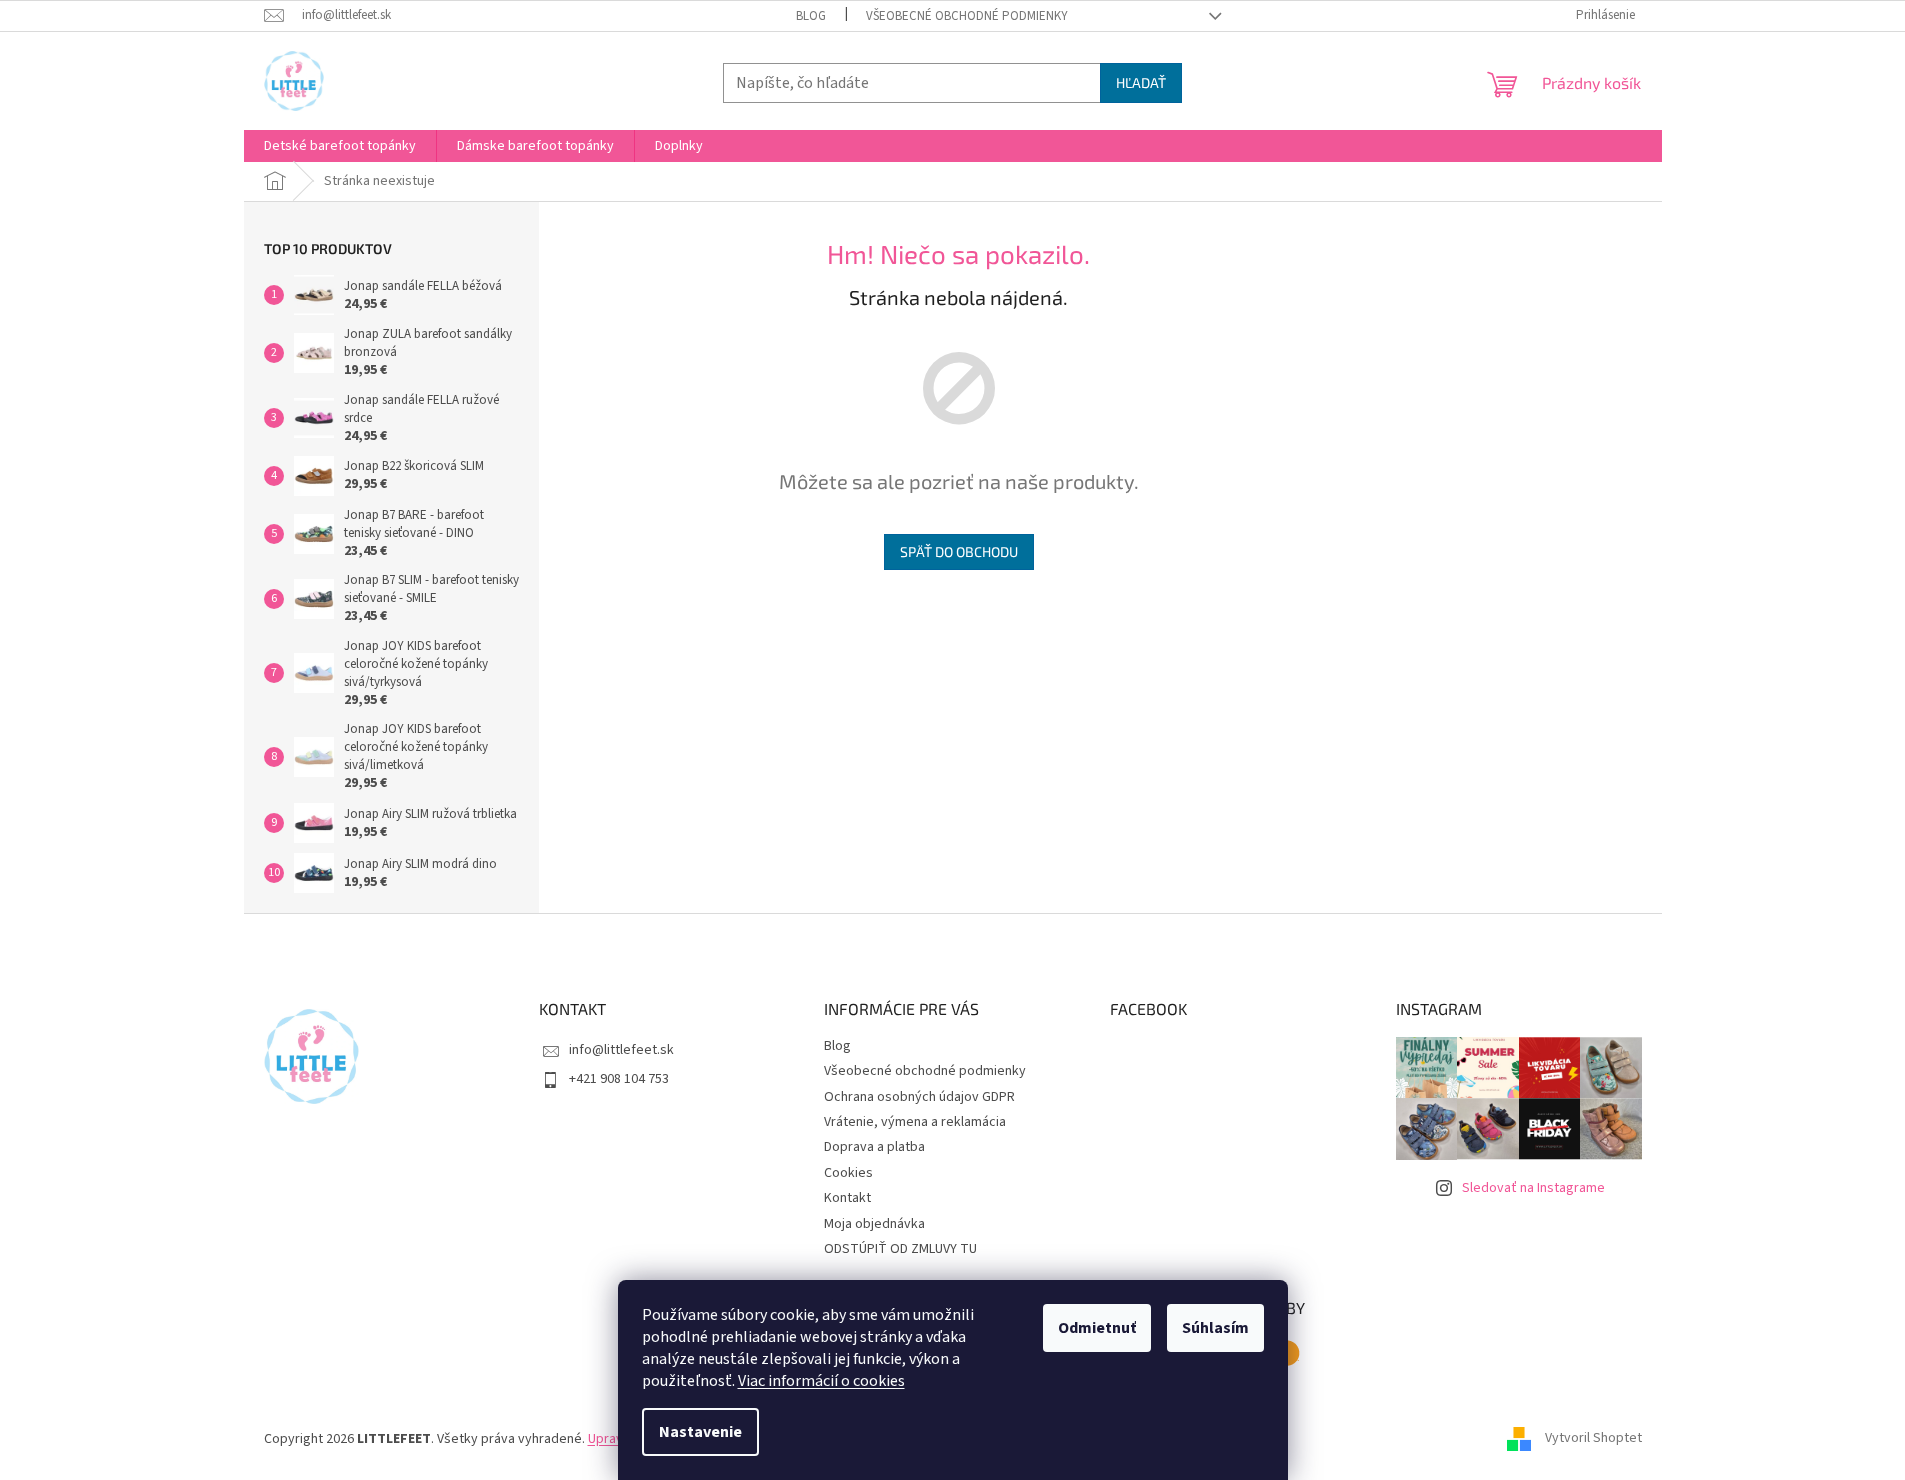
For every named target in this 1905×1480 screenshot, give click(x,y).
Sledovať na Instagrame (1533, 1188)
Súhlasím (1215, 1328)
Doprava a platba (874, 1147)
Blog (811, 16)
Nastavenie (700, 1432)
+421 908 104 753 (619, 1079)
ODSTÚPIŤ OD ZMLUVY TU (900, 1249)
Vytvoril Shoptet (1593, 1439)
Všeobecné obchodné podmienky (967, 16)
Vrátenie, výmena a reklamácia (915, 1122)
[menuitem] (340, 146)
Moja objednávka (874, 1224)
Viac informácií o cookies (821, 1381)
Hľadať (1141, 82)
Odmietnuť (1097, 1328)
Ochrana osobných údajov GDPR (919, 1097)
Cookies (848, 1173)
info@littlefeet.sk (621, 1050)
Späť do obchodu (959, 551)
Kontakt (847, 1198)
